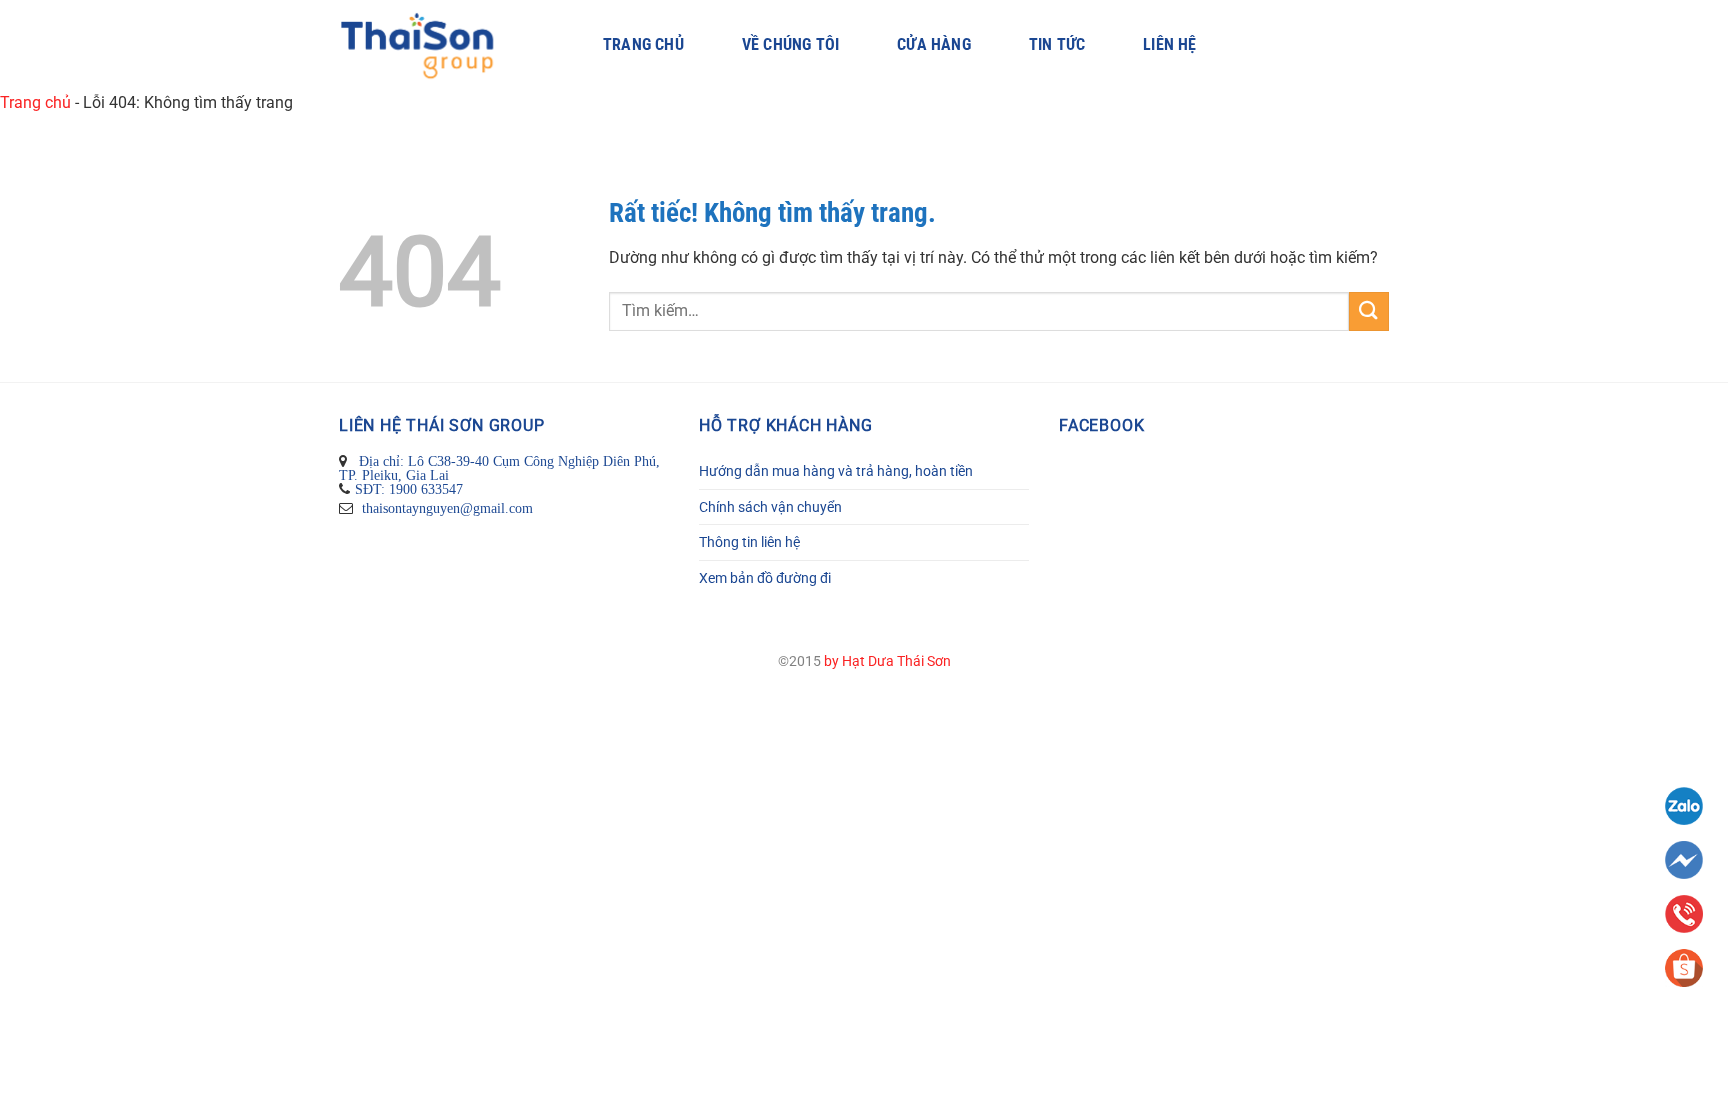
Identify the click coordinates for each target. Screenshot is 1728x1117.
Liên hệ (1169, 45)
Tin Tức (1057, 45)
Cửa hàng (934, 45)
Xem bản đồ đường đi (765, 578)
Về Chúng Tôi (790, 45)
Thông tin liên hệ (749, 542)
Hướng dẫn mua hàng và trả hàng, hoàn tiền (836, 471)
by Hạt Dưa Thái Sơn (887, 661)
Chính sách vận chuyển (770, 507)
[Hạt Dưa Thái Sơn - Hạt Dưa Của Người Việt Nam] (441, 45)
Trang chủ (643, 45)
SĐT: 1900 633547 (409, 489)
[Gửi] (1369, 311)
